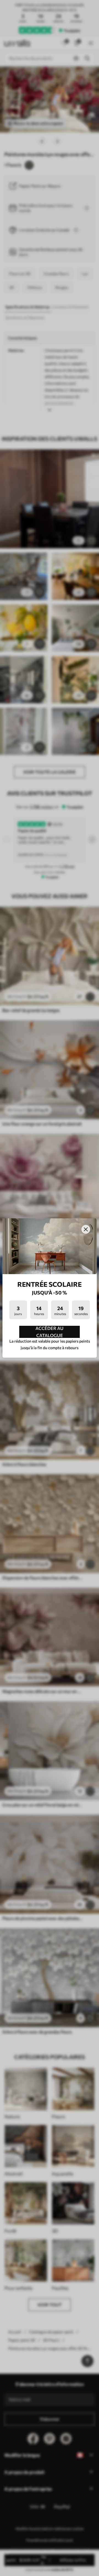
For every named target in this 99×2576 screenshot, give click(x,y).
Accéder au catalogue (50, 1332)
